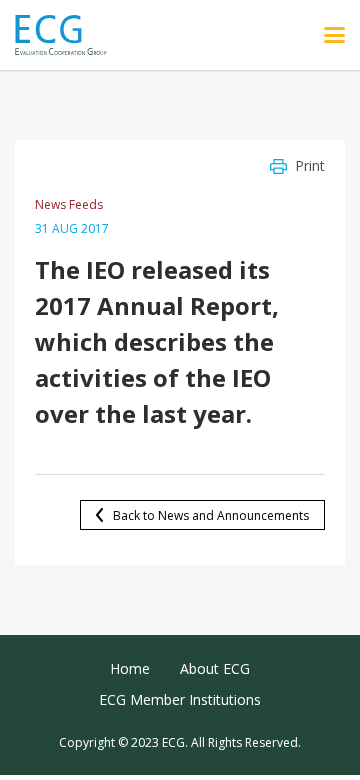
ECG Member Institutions (180, 699)
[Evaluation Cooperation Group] (68, 35)
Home (130, 668)
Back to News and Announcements (211, 515)
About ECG (215, 668)
